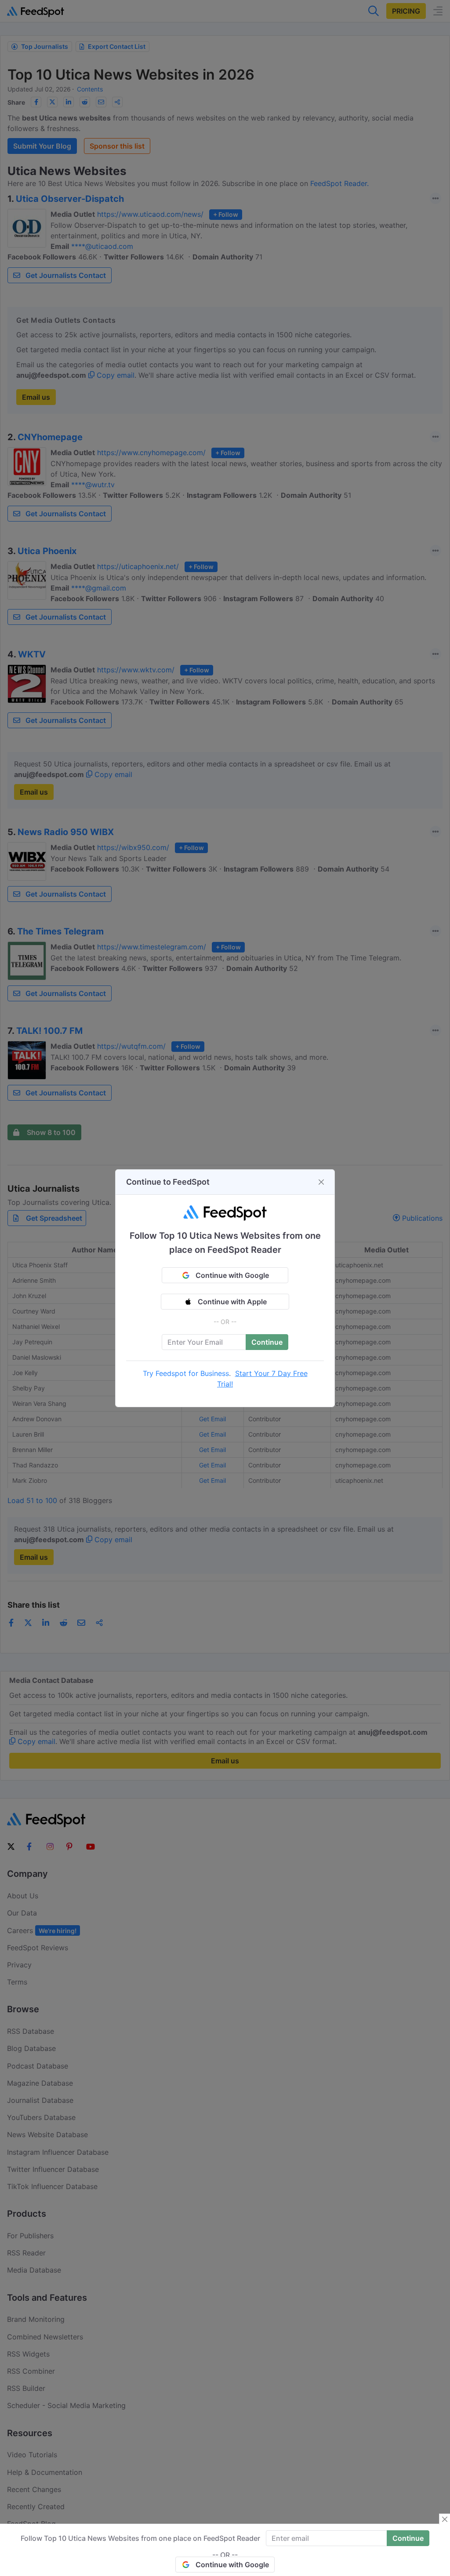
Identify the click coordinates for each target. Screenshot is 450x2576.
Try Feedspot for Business (186, 1373)
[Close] (321, 1182)
